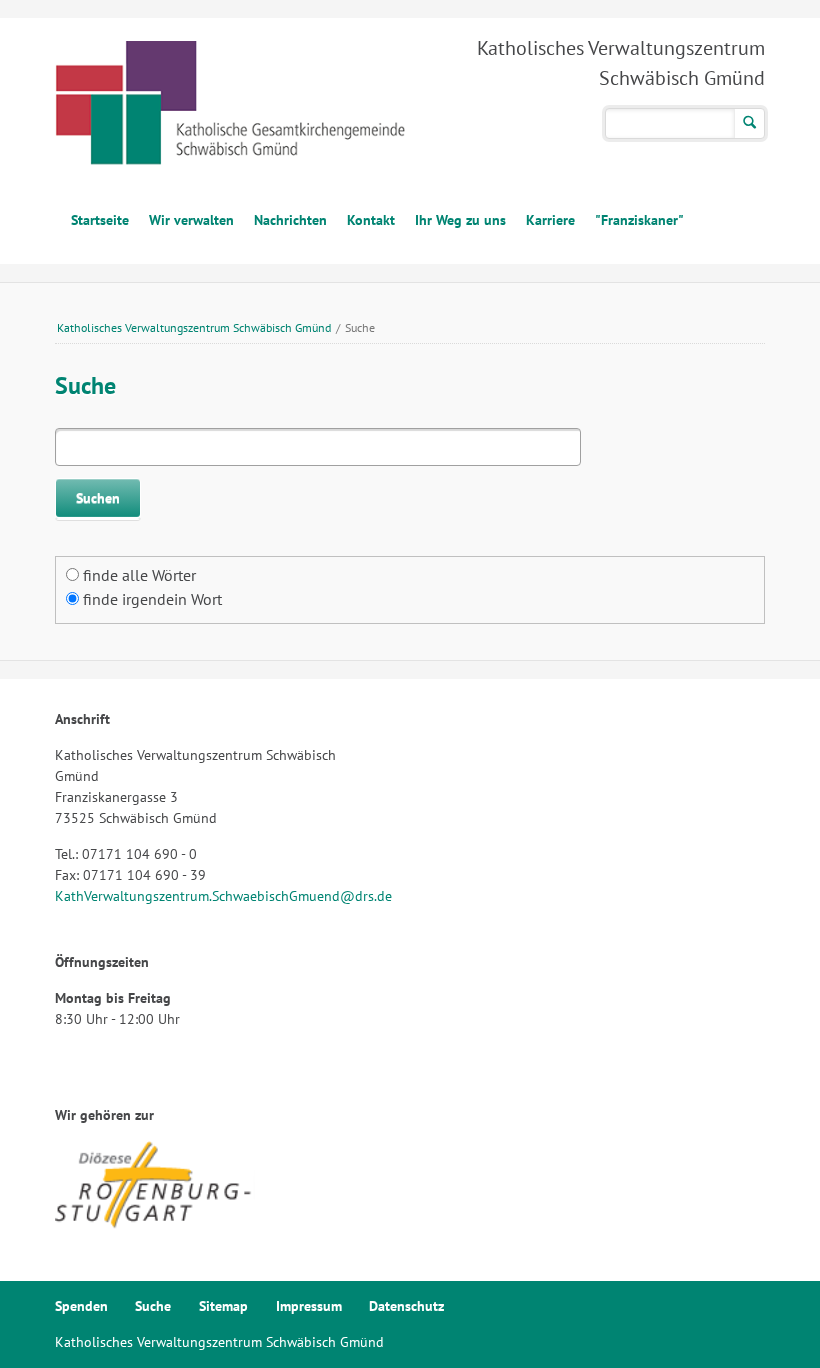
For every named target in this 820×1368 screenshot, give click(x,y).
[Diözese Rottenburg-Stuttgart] (155, 1225)
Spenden (81, 1306)
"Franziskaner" (639, 220)
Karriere (550, 220)
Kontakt (371, 220)
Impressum (309, 1306)
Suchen (749, 123)
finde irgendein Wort (152, 599)
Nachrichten (290, 220)
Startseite (100, 220)
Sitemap (223, 1306)
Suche (153, 1306)
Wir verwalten (191, 220)
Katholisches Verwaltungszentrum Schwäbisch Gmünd (194, 327)
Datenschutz (406, 1306)
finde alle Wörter (139, 575)
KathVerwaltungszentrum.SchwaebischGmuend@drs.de (223, 896)
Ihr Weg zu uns (460, 220)
